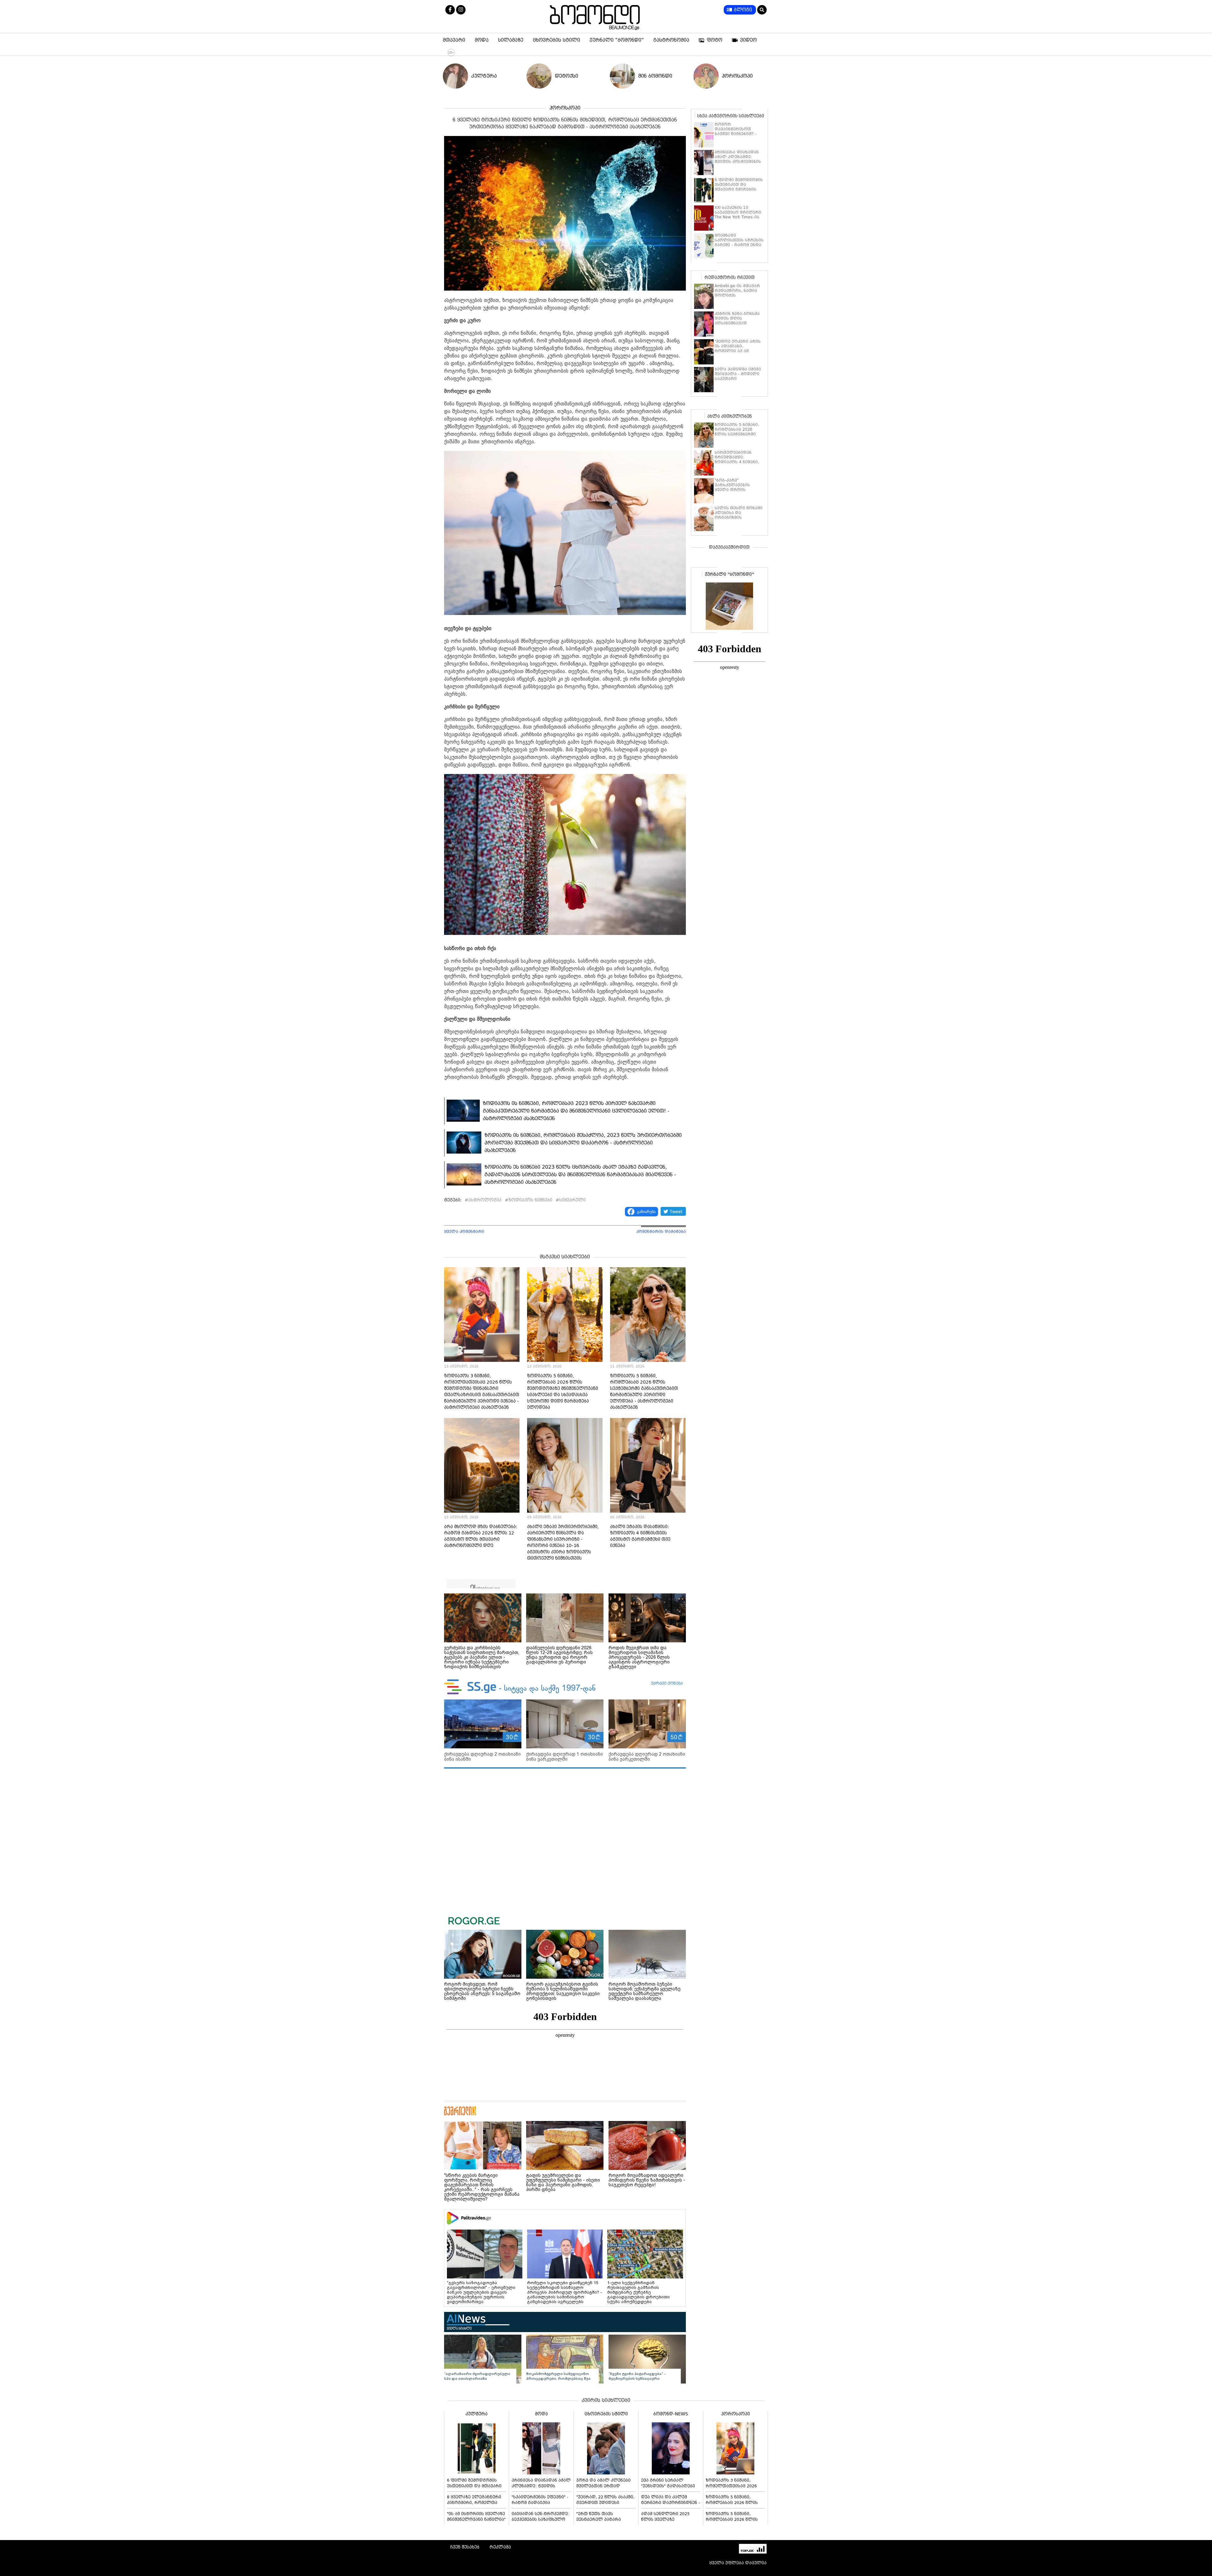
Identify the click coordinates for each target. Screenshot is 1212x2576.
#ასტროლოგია (483, 1200)
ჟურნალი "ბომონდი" (617, 40)
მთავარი (454, 40)
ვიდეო (749, 40)
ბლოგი (743, 10)
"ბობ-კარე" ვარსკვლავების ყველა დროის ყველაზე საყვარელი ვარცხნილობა (737, 490)
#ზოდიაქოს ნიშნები (529, 1200)
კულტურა (484, 76)
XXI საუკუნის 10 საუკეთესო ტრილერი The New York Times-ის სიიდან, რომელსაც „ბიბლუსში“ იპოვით (738, 217)
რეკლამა (500, 2547)
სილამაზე (511, 40)
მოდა (482, 40)
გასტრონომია (671, 40)
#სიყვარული (571, 1200)
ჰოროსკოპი (737, 76)
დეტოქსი (567, 76)
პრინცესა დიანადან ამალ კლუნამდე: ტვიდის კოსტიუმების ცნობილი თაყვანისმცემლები (738, 162)
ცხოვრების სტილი (556, 40)
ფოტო (715, 40)
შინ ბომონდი (655, 76)
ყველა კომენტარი (464, 1232)
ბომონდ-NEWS (671, 2414)
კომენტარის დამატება (661, 1232)
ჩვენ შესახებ (465, 2547)
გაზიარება (646, 1211)
